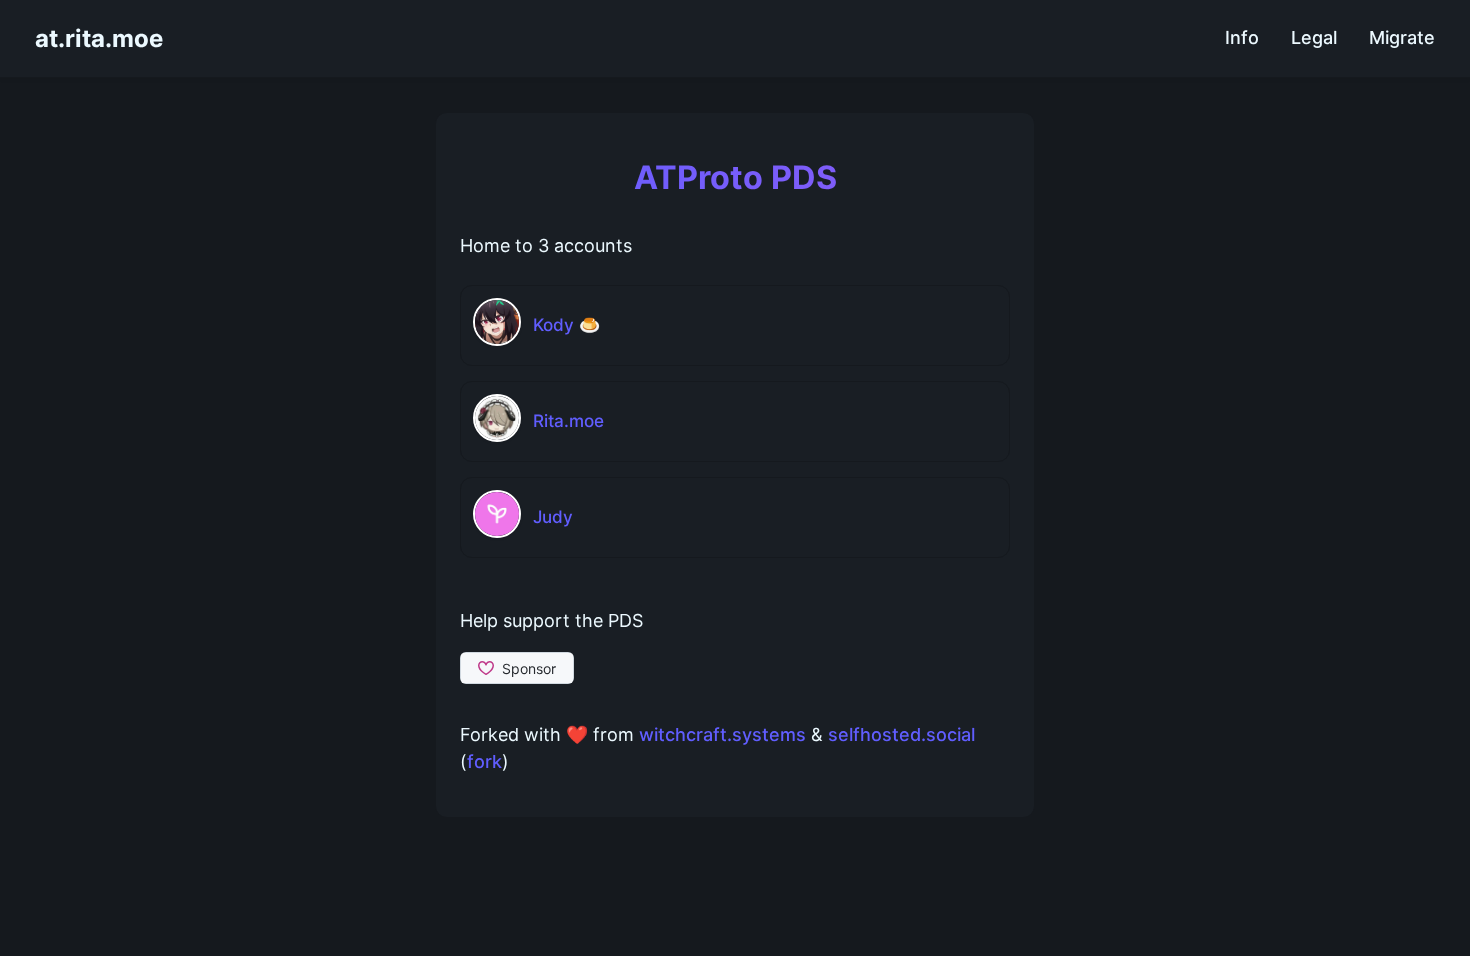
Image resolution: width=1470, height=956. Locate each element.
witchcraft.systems (722, 734)
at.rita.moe (99, 38)
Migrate (1402, 37)
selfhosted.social (901, 734)
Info (1242, 37)
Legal (1314, 37)
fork (484, 761)
